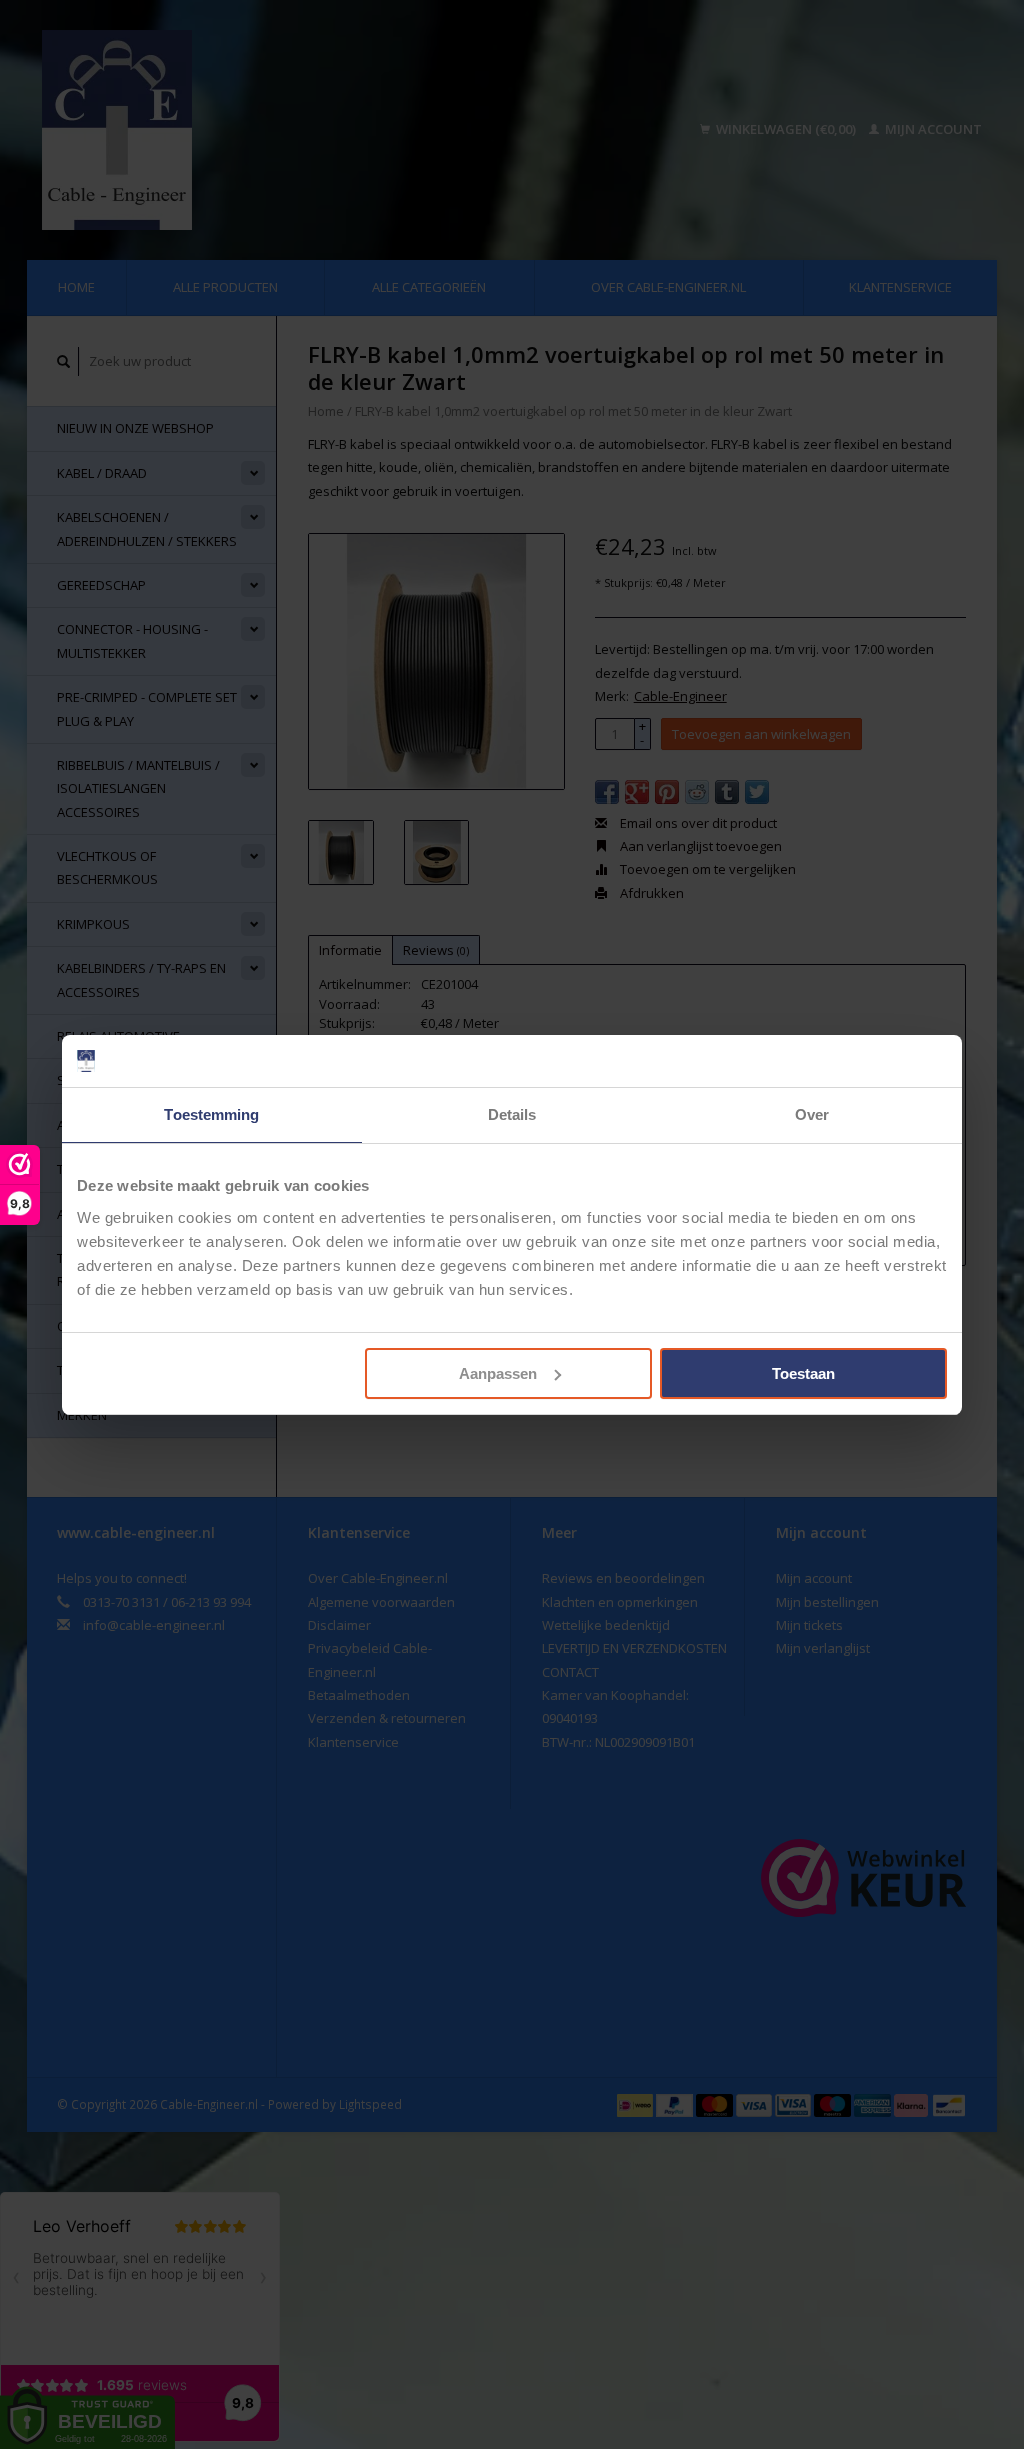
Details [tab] (512, 1114)
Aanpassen (498, 1373)
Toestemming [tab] (211, 1114)
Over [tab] (812, 1114)
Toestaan (803, 1373)
